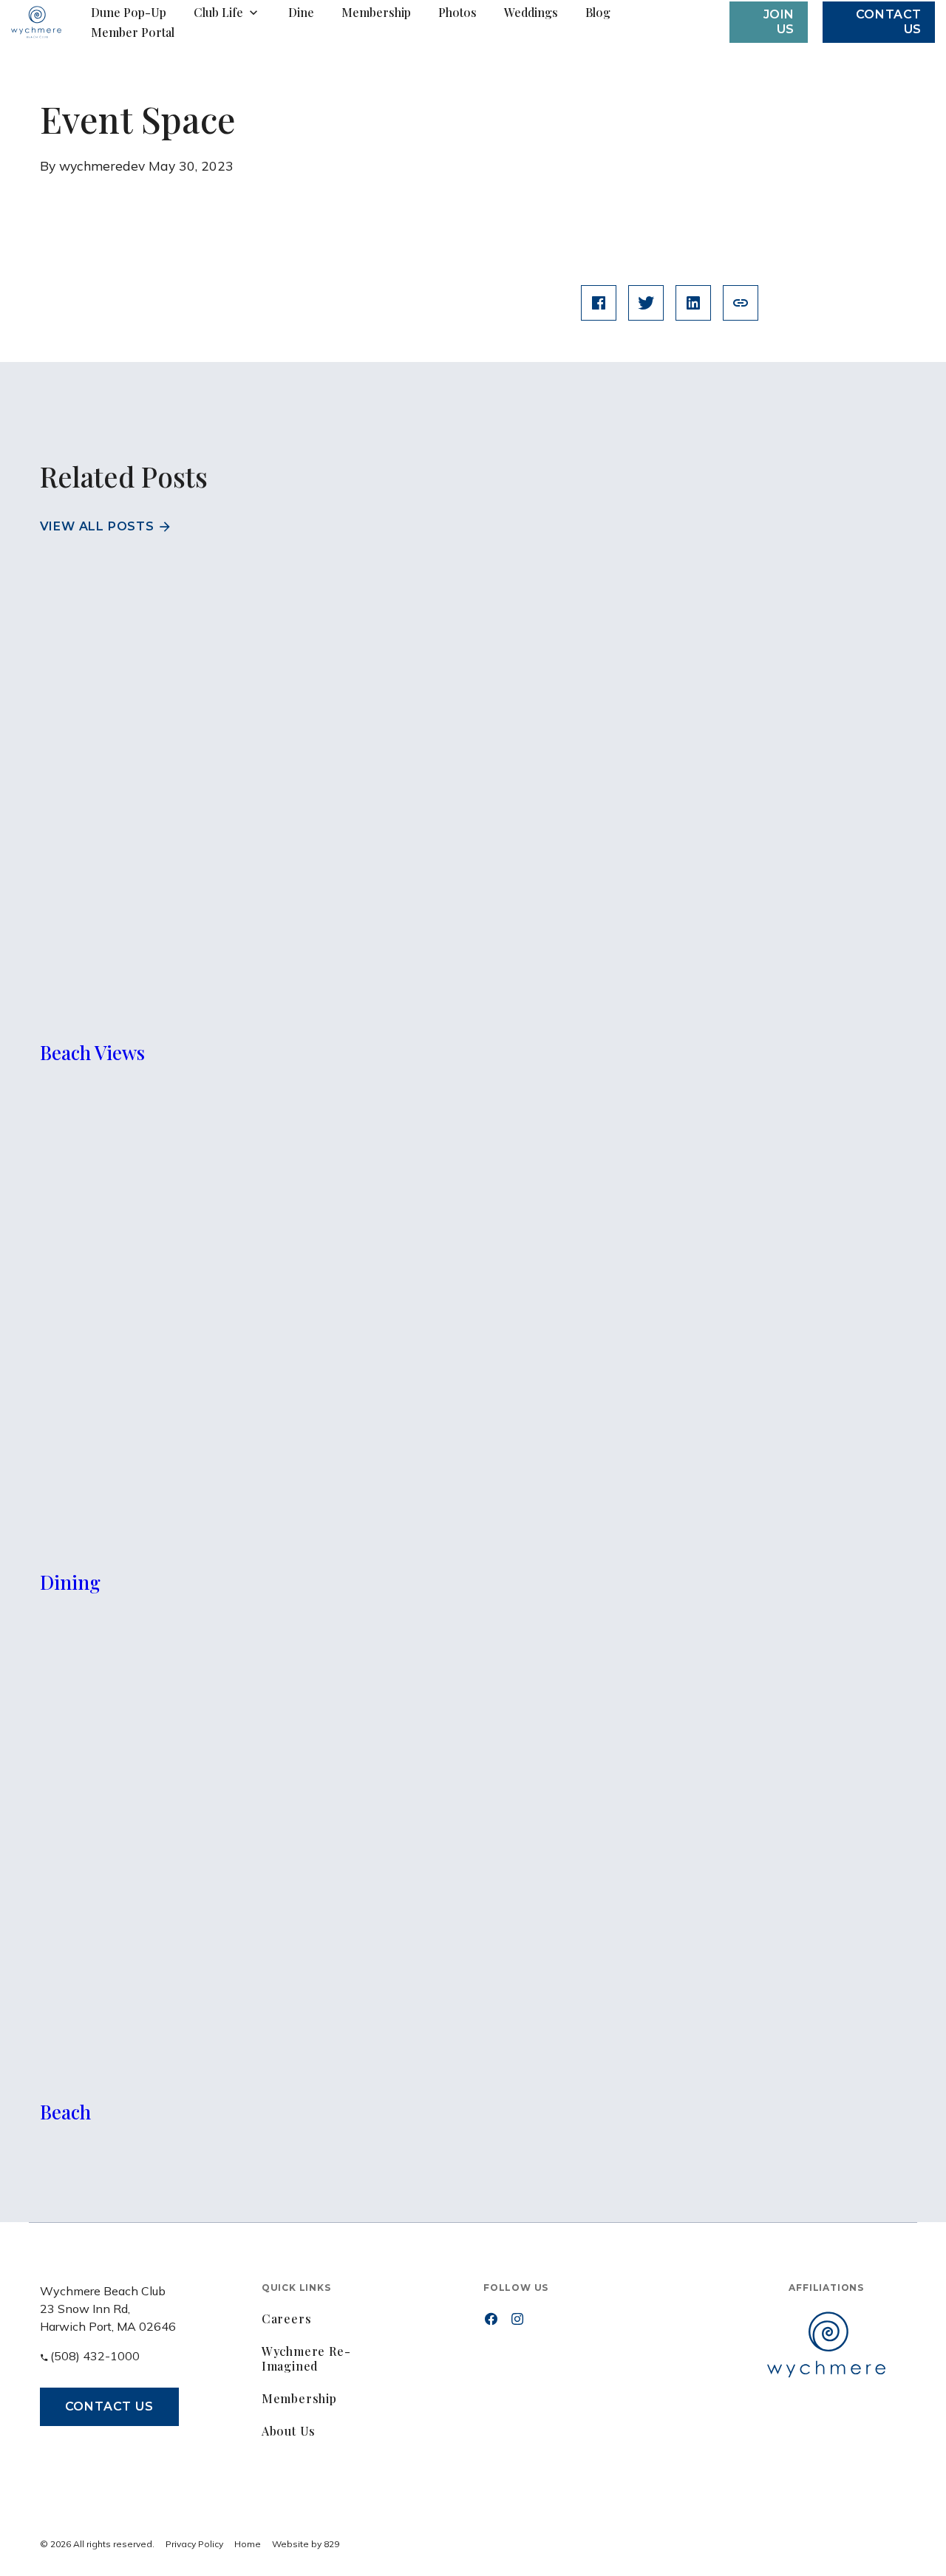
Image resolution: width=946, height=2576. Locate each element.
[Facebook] (491, 2319)
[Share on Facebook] (599, 303)
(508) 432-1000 (95, 2356)
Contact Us (109, 2406)
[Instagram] (517, 2319)
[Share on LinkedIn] (693, 303)
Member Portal (133, 33)
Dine (301, 13)
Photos (457, 13)
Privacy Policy (194, 2544)
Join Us (779, 22)
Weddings (531, 13)
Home (248, 2544)
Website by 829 (306, 2544)
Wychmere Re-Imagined (306, 2358)
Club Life (218, 13)
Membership (376, 13)
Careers (287, 2319)
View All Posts (97, 526)
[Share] (741, 303)
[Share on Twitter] (646, 303)
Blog (598, 13)
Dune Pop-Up (129, 13)
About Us (289, 2431)
